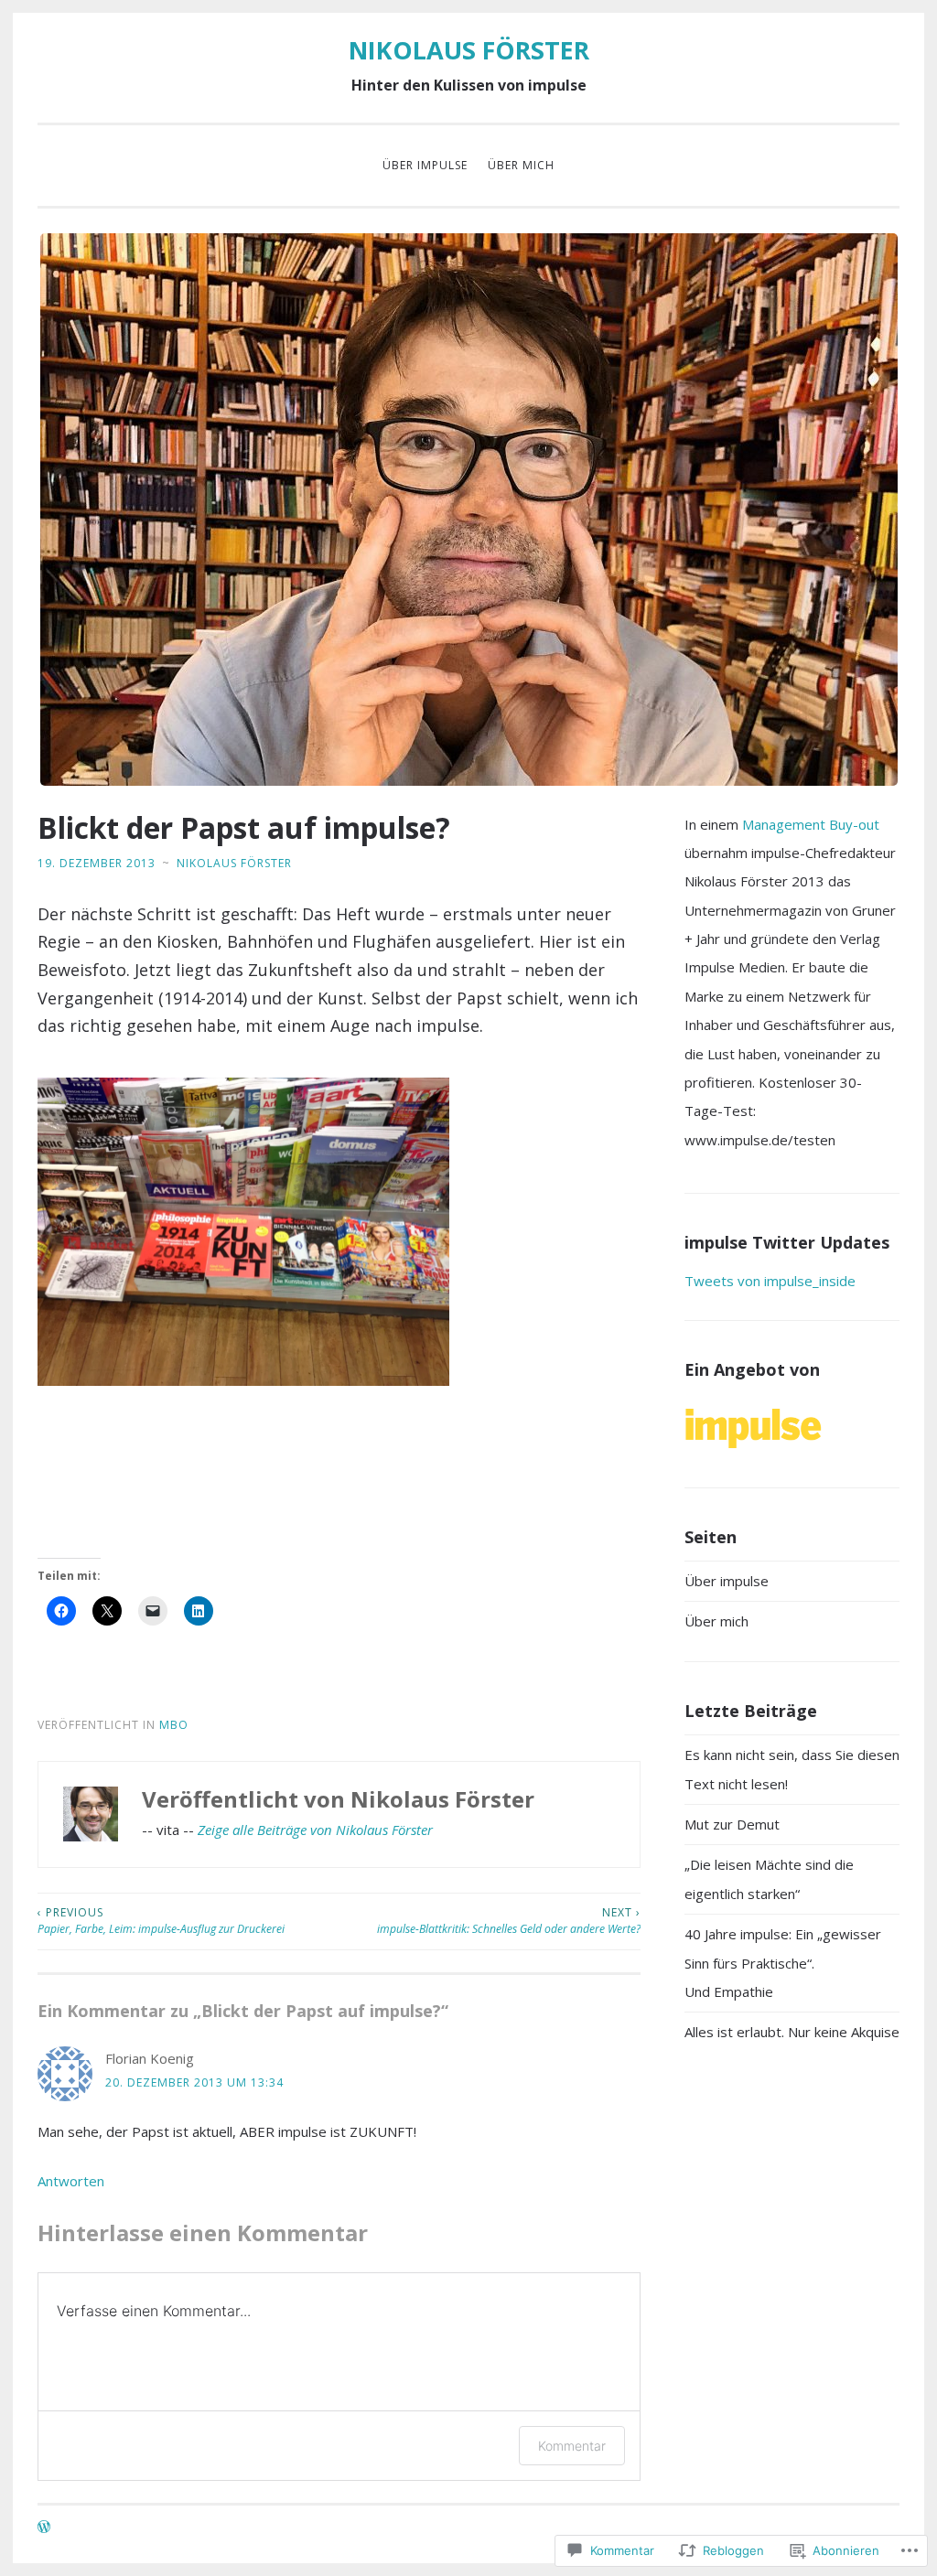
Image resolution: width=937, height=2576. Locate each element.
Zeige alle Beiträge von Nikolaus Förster (315, 1830)
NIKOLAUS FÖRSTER (469, 50)
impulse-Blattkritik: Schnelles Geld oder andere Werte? (509, 1921)
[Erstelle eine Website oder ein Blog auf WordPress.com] (44, 2528)
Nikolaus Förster (234, 863)
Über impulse (425, 165)
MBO (174, 1725)
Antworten (71, 2181)
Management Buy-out (811, 824)
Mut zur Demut (732, 1824)
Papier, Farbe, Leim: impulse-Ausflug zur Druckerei (161, 1921)
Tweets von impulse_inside (770, 1281)
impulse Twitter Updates (787, 1242)
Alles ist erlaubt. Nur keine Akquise (792, 2032)
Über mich (521, 165)
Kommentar (572, 2446)
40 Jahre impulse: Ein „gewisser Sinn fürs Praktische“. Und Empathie (783, 1963)
